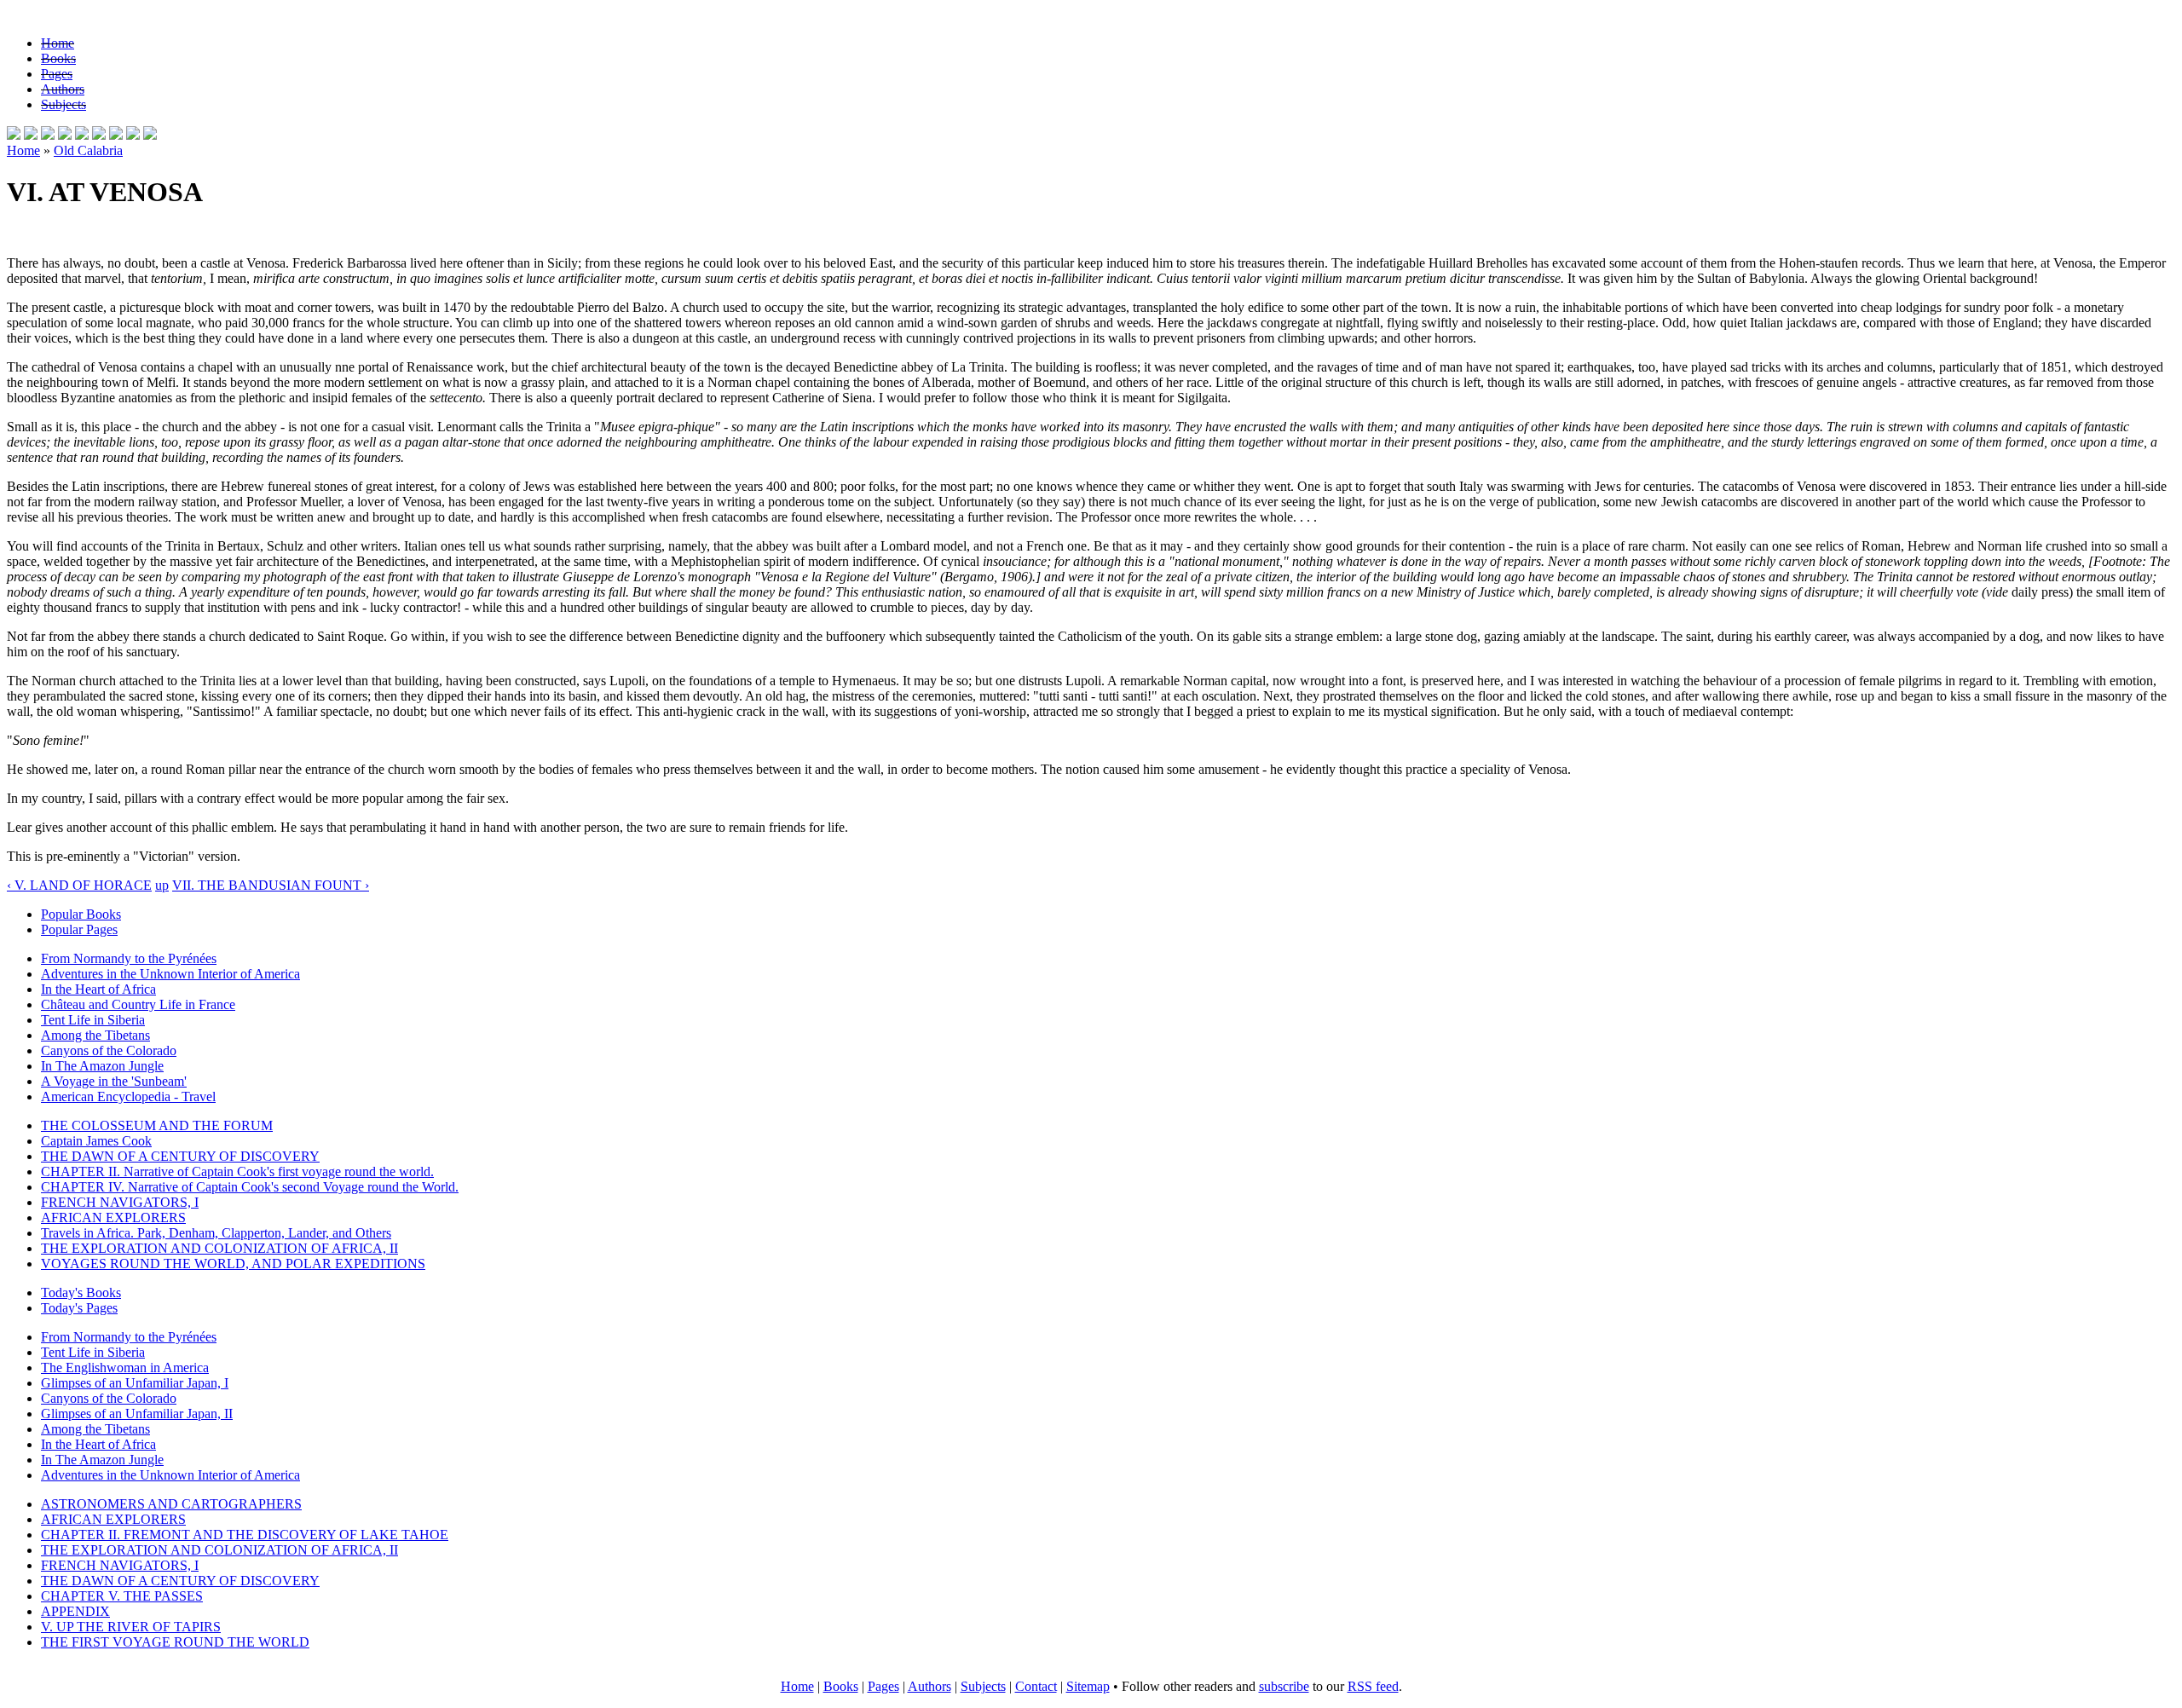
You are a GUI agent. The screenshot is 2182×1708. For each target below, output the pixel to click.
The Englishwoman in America (125, 1368)
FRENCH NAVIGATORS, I (120, 1202)
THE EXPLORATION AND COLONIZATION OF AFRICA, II (219, 1248)
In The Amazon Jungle (102, 1066)
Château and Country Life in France (138, 1004)
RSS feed (1373, 1686)
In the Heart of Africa (98, 989)
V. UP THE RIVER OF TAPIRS (131, 1627)
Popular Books (81, 914)
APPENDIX (75, 1611)
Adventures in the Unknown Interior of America (170, 974)
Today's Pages (79, 1308)
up (162, 885)
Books (58, 58)
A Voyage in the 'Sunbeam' (114, 1081)
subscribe (1284, 1686)
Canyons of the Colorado (109, 1050)
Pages (57, 74)
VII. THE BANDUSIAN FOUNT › (271, 885)
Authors (63, 89)
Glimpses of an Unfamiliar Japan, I (135, 1383)
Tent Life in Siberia (93, 1020)
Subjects (63, 104)
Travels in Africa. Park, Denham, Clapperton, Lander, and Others (216, 1233)
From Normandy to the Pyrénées (129, 958)
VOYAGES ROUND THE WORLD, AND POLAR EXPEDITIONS (233, 1264)
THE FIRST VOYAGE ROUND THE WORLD (175, 1642)
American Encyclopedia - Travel (128, 1096)
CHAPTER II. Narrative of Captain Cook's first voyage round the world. (237, 1171)
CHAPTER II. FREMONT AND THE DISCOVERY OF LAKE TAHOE (245, 1535)
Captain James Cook (96, 1141)
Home (58, 43)
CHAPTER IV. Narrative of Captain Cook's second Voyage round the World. (250, 1187)
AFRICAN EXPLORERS (113, 1218)
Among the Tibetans (95, 1035)
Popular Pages (79, 929)
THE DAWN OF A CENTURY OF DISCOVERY (180, 1156)
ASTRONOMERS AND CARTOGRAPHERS (171, 1504)
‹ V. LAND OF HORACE (79, 885)
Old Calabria (88, 150)
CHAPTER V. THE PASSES (122, 1596)
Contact (1036, 1686)
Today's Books (81, 1293)
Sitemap (1088, 1686)
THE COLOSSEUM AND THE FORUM (157, 1125)
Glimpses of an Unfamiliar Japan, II (137, 1414)
